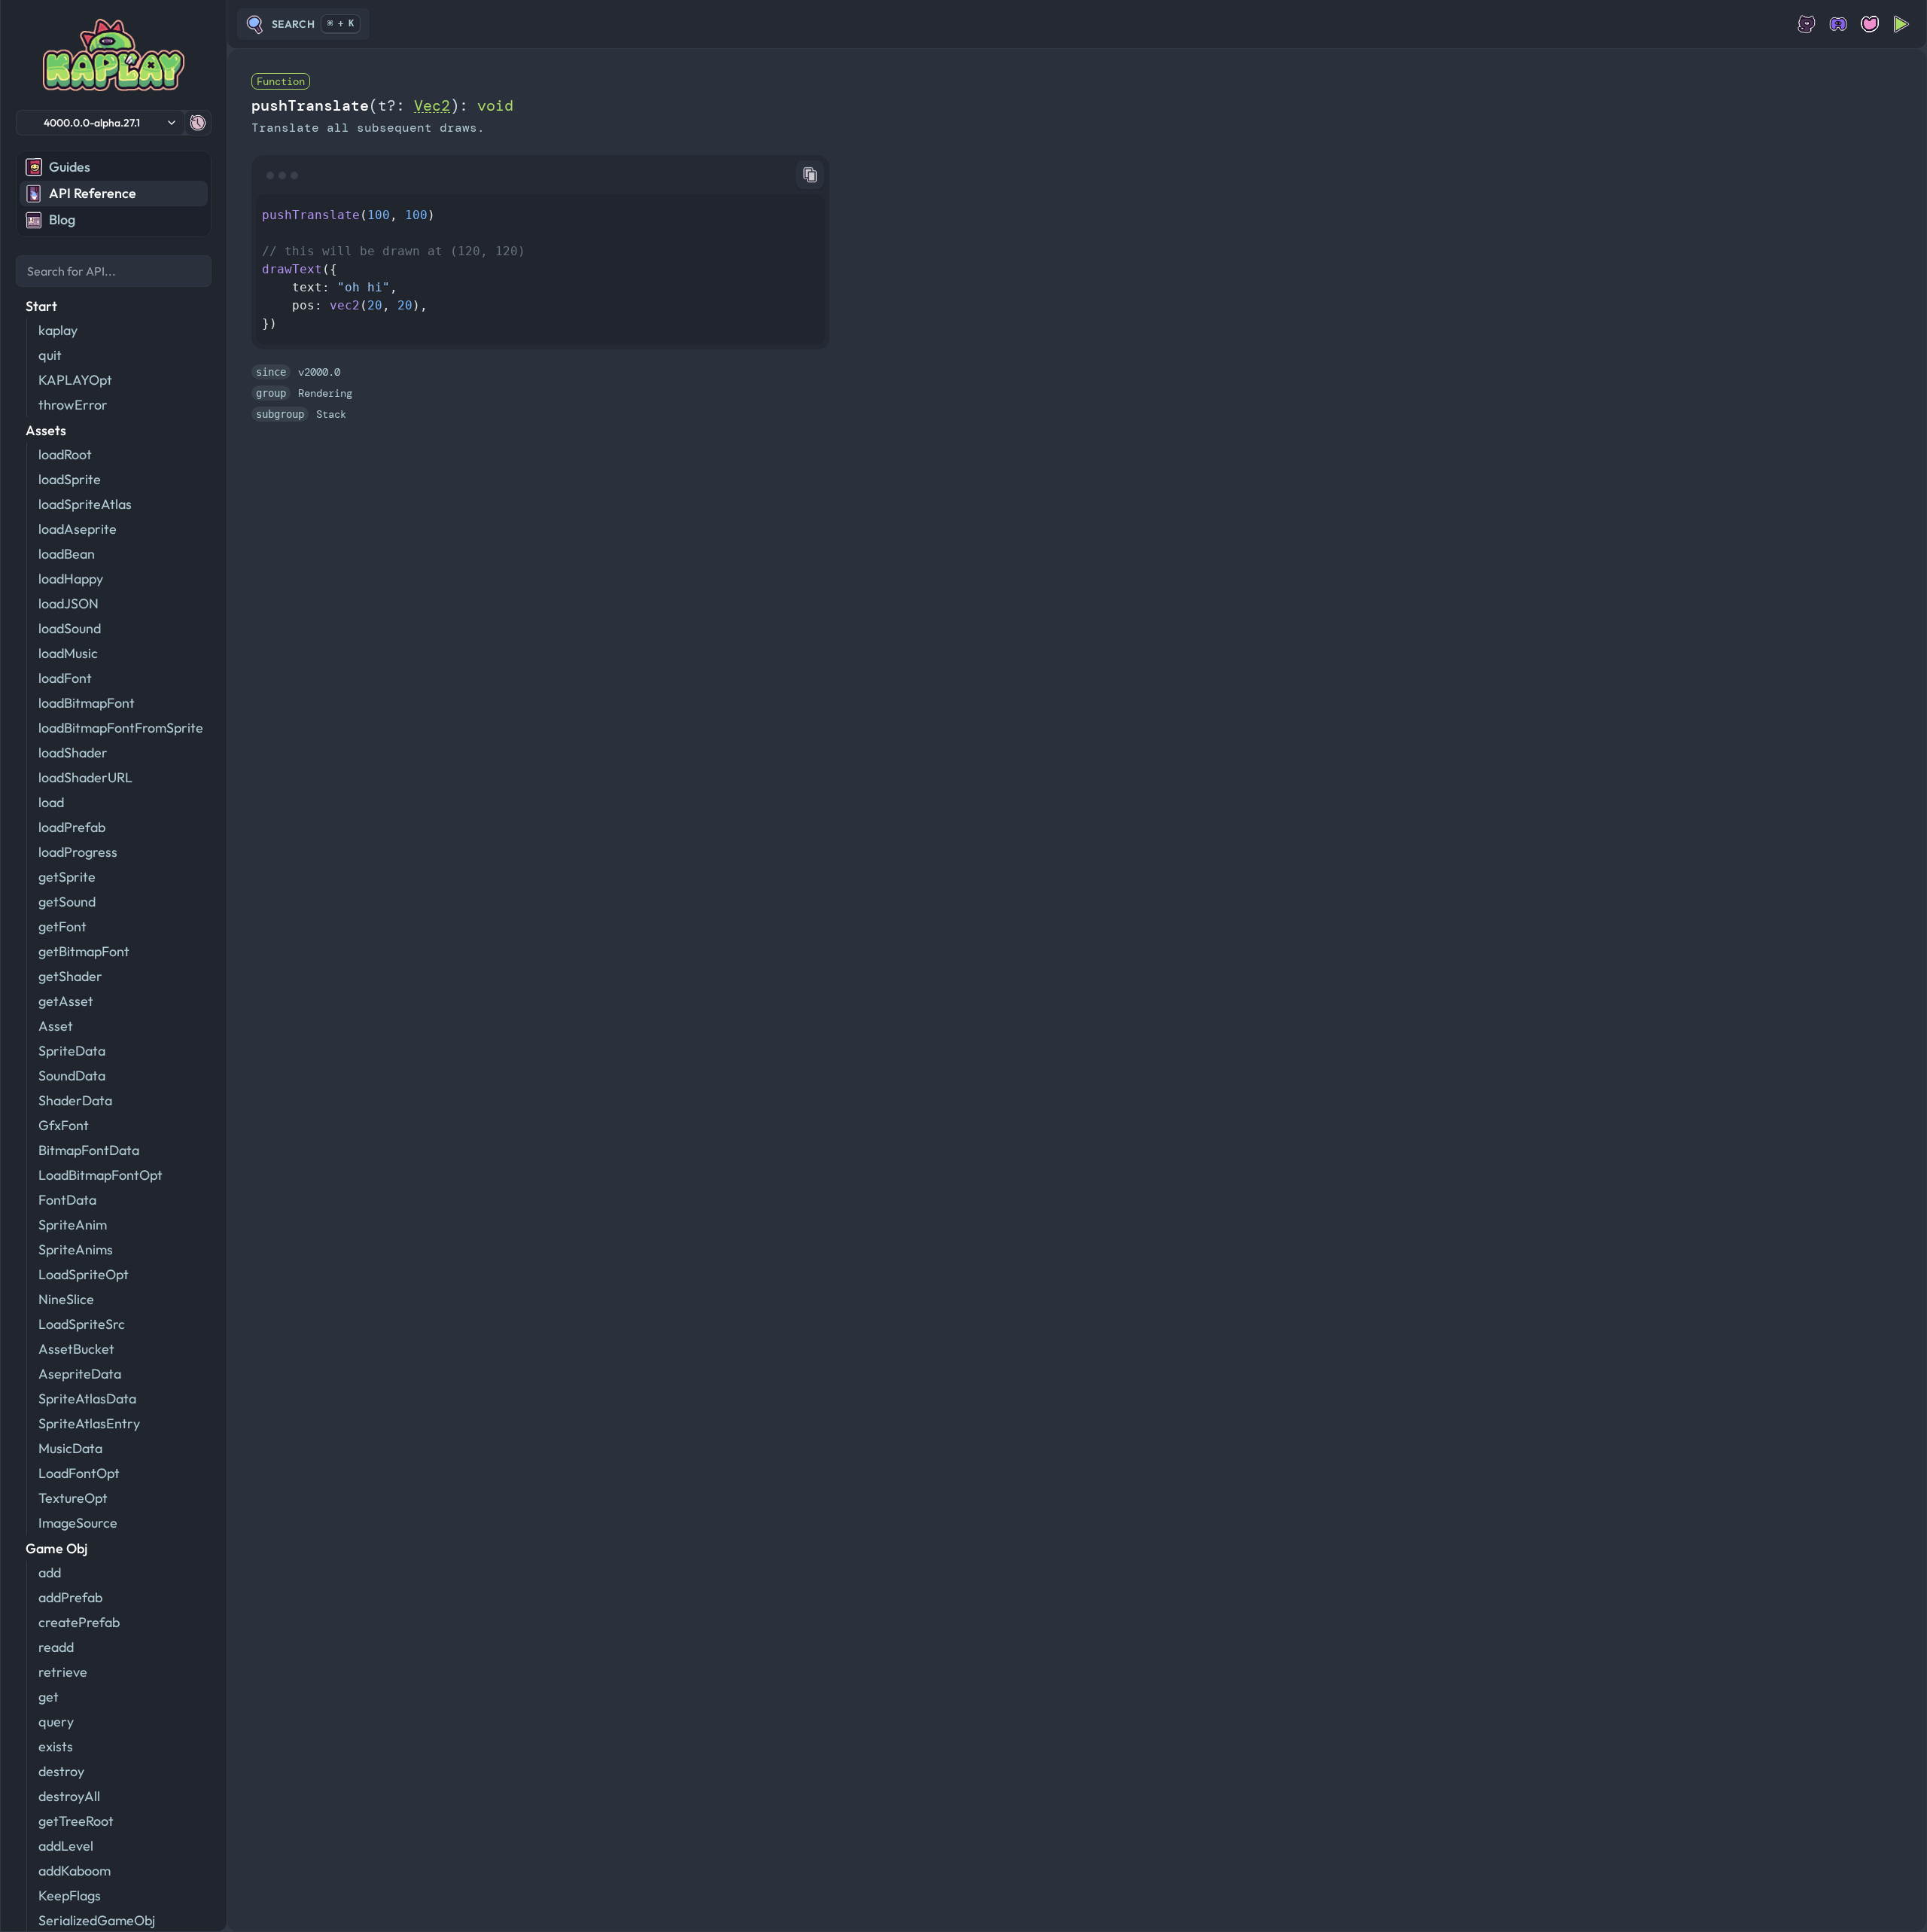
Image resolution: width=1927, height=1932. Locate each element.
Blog (62, 219)
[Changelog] (198, 123)
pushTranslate (310, 105)
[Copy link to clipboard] (810, 175)
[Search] (114, 271)
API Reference (93, 193)
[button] (100, 123)
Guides (70, 167)
